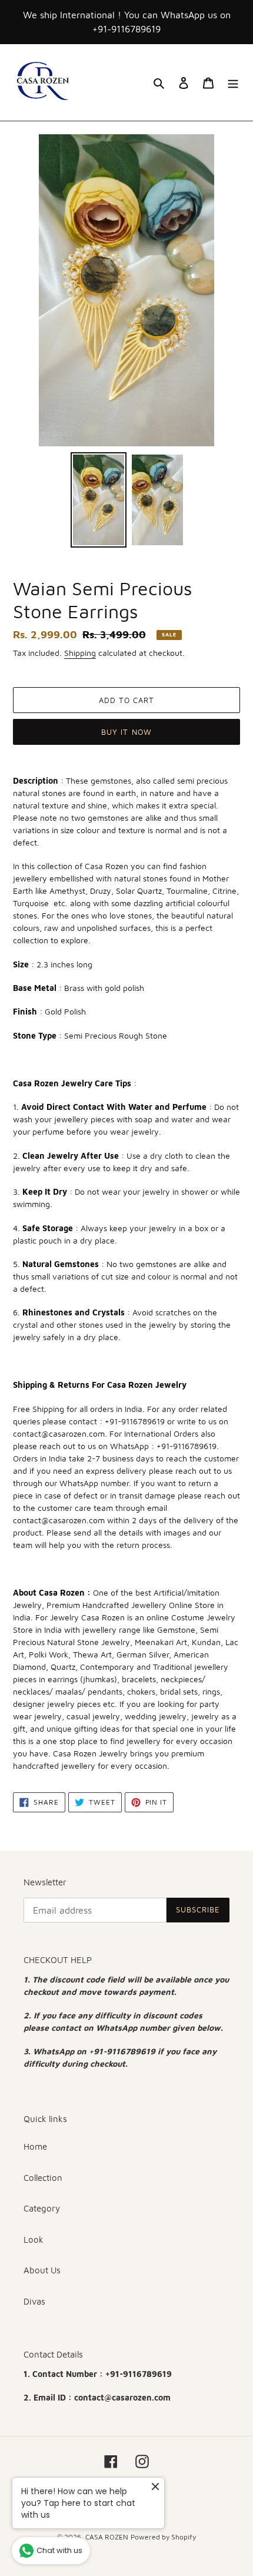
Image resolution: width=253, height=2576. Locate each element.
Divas (34, 2301)
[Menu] (233, 83)
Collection (43, 2178)
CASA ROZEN (107, 2537)
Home (35, 2146)
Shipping (80, 653)
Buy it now (126, 732)
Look (34, 2240)
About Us (42, 2270)
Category (42, 2208)
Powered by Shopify (163, 2537)
